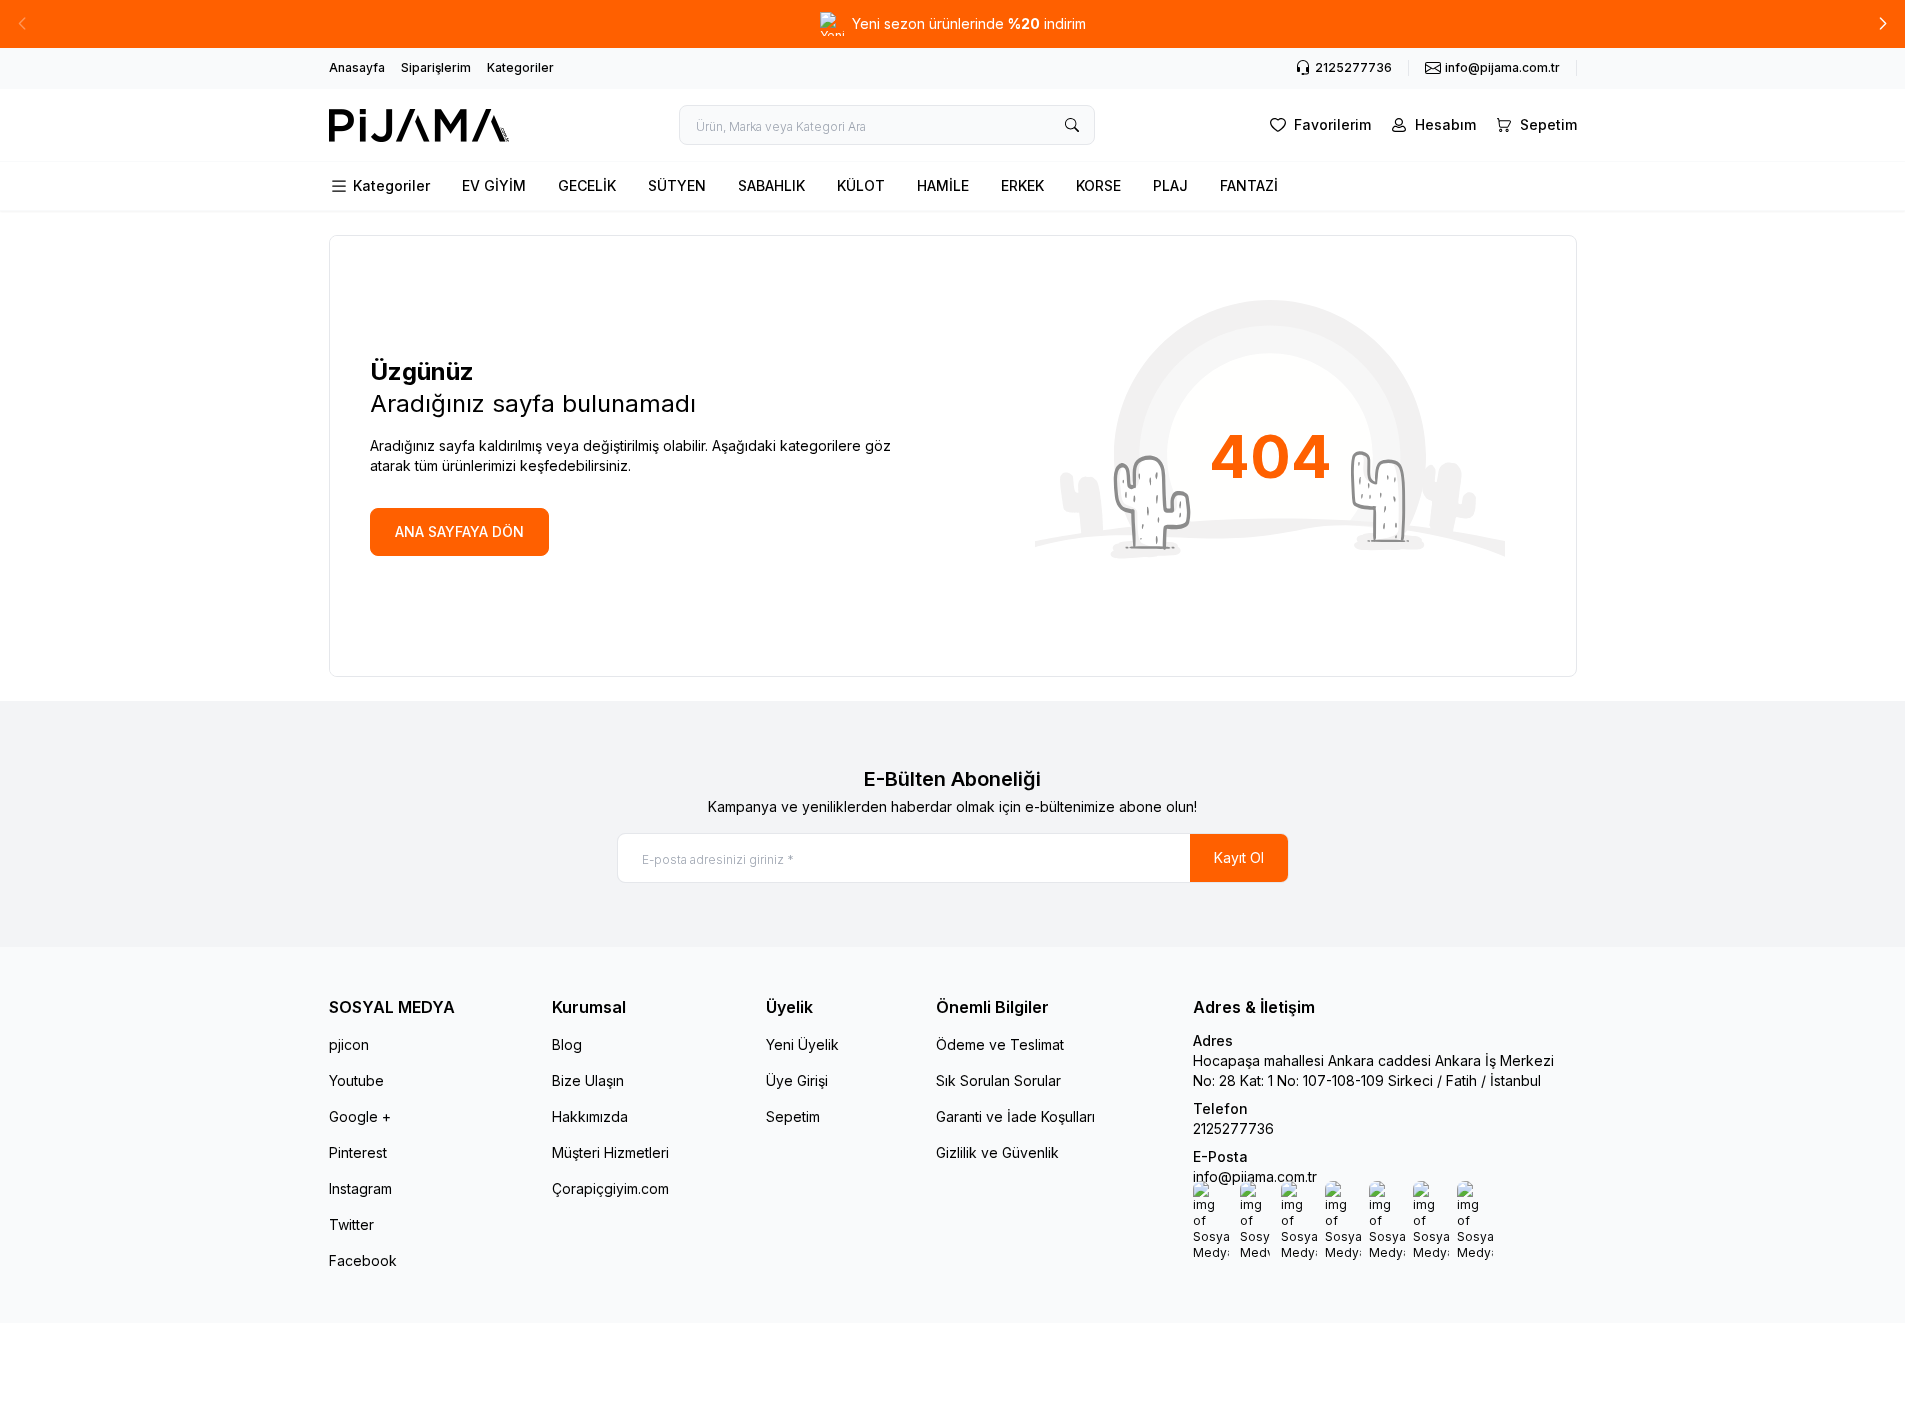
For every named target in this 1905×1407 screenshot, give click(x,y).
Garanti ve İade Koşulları (1015, 1116)
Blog (567, 1044)
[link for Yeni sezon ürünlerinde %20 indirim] (952, 24)
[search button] (1072, 125)
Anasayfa (357, 67)
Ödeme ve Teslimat (1000, 1044)
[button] (1883, 24)
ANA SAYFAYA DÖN (459, 531)
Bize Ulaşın (588, 1080)
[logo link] (419, 125)
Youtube (356, 1080)
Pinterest (358, 1152)
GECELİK (587, 185)
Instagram (360, 1188)
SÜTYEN (677, 185)
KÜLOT (861, 185)
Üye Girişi (797, 1080)
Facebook (363, 1260)
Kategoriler (520, 67)
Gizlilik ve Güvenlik (997, 1152)
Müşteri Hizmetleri (610, 1152)
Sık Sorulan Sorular (998, 1080)
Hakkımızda (590, 1116)
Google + (360, 1116)
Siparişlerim (436, 67)
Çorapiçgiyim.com (610, 1188)
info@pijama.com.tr (1255, 1176)
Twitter (351, 1224)
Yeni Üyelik (802, 1044)
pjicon (349, 1044)
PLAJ (1170, 185)
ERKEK (1022, 185)
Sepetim (793, 1116)
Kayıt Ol (1239, 857)
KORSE (1098, 185)
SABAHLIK (771, 185)
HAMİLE (943, 185)
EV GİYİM (494, 185)
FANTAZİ (1249, 185)
